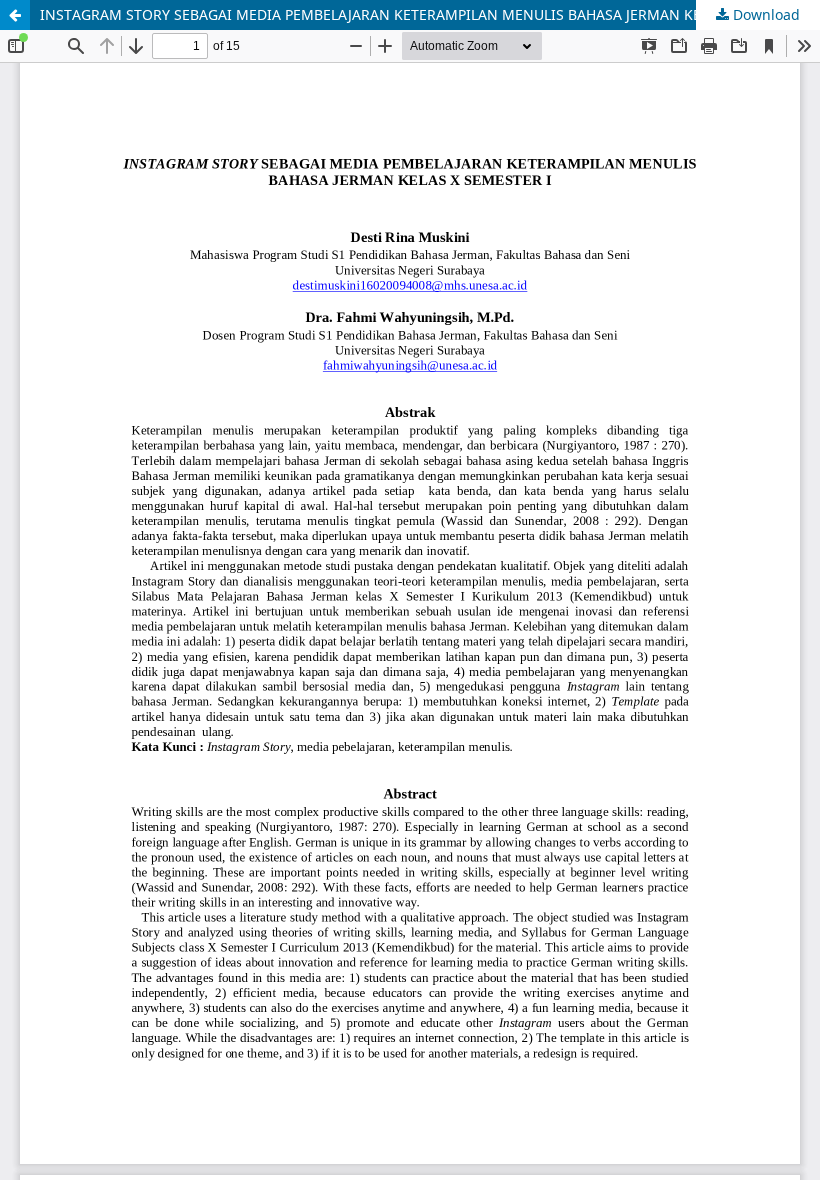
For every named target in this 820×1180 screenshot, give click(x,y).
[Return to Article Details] (15, 15)
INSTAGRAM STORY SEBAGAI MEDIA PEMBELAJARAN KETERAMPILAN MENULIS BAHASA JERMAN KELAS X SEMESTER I (430, 14)
